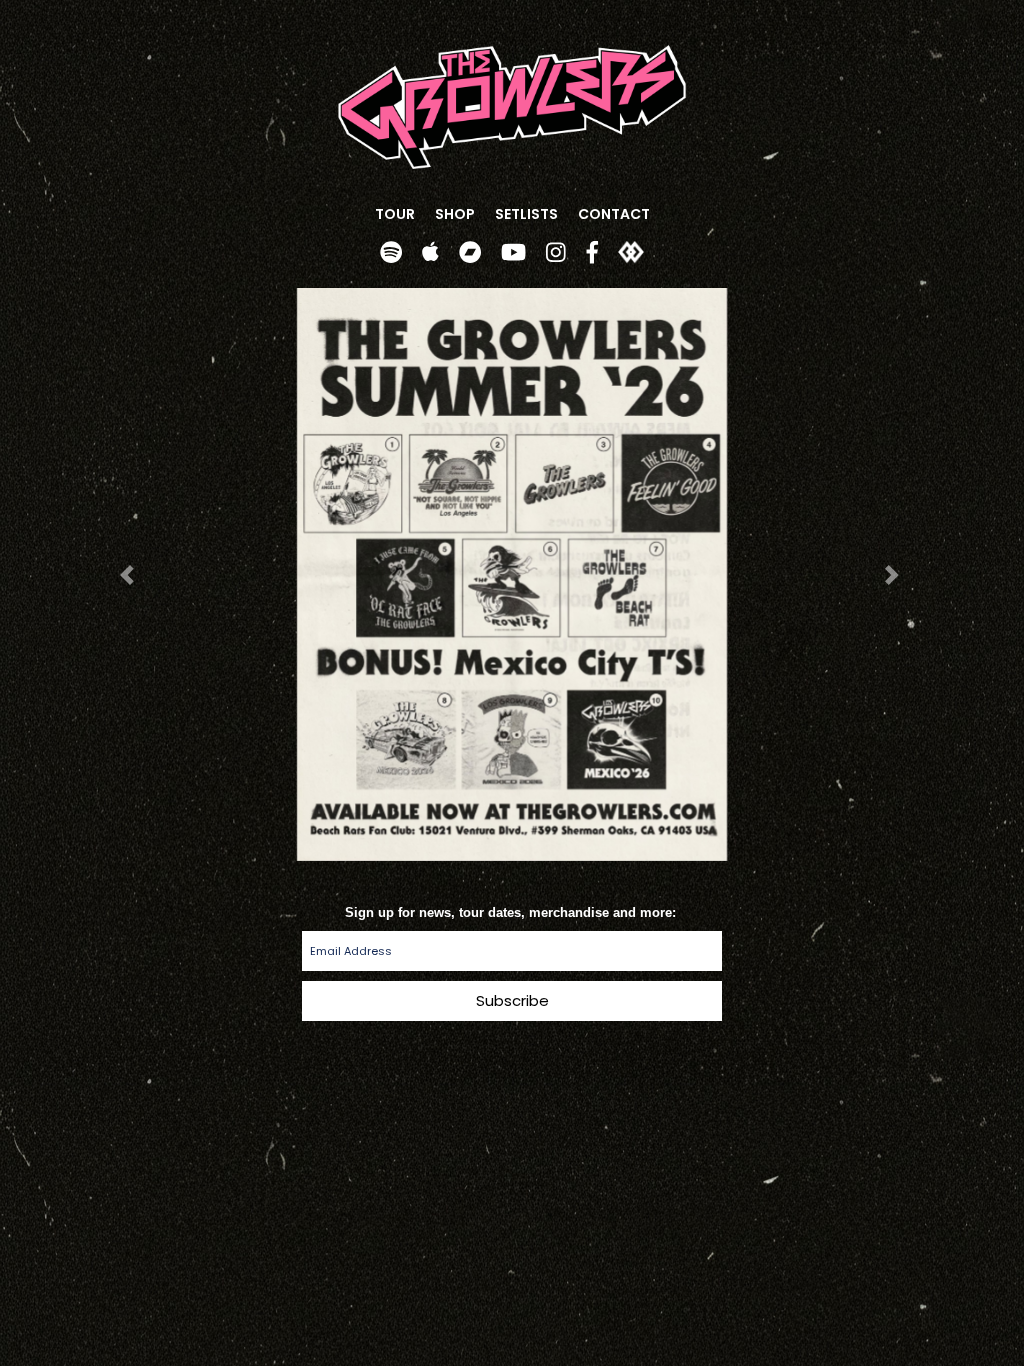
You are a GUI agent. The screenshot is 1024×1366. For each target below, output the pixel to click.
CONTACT (614, 214)
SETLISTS (526, 214)
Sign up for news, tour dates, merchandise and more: (512, 911)
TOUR (395, 214)
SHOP (455, 214)
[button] (129, 574)
